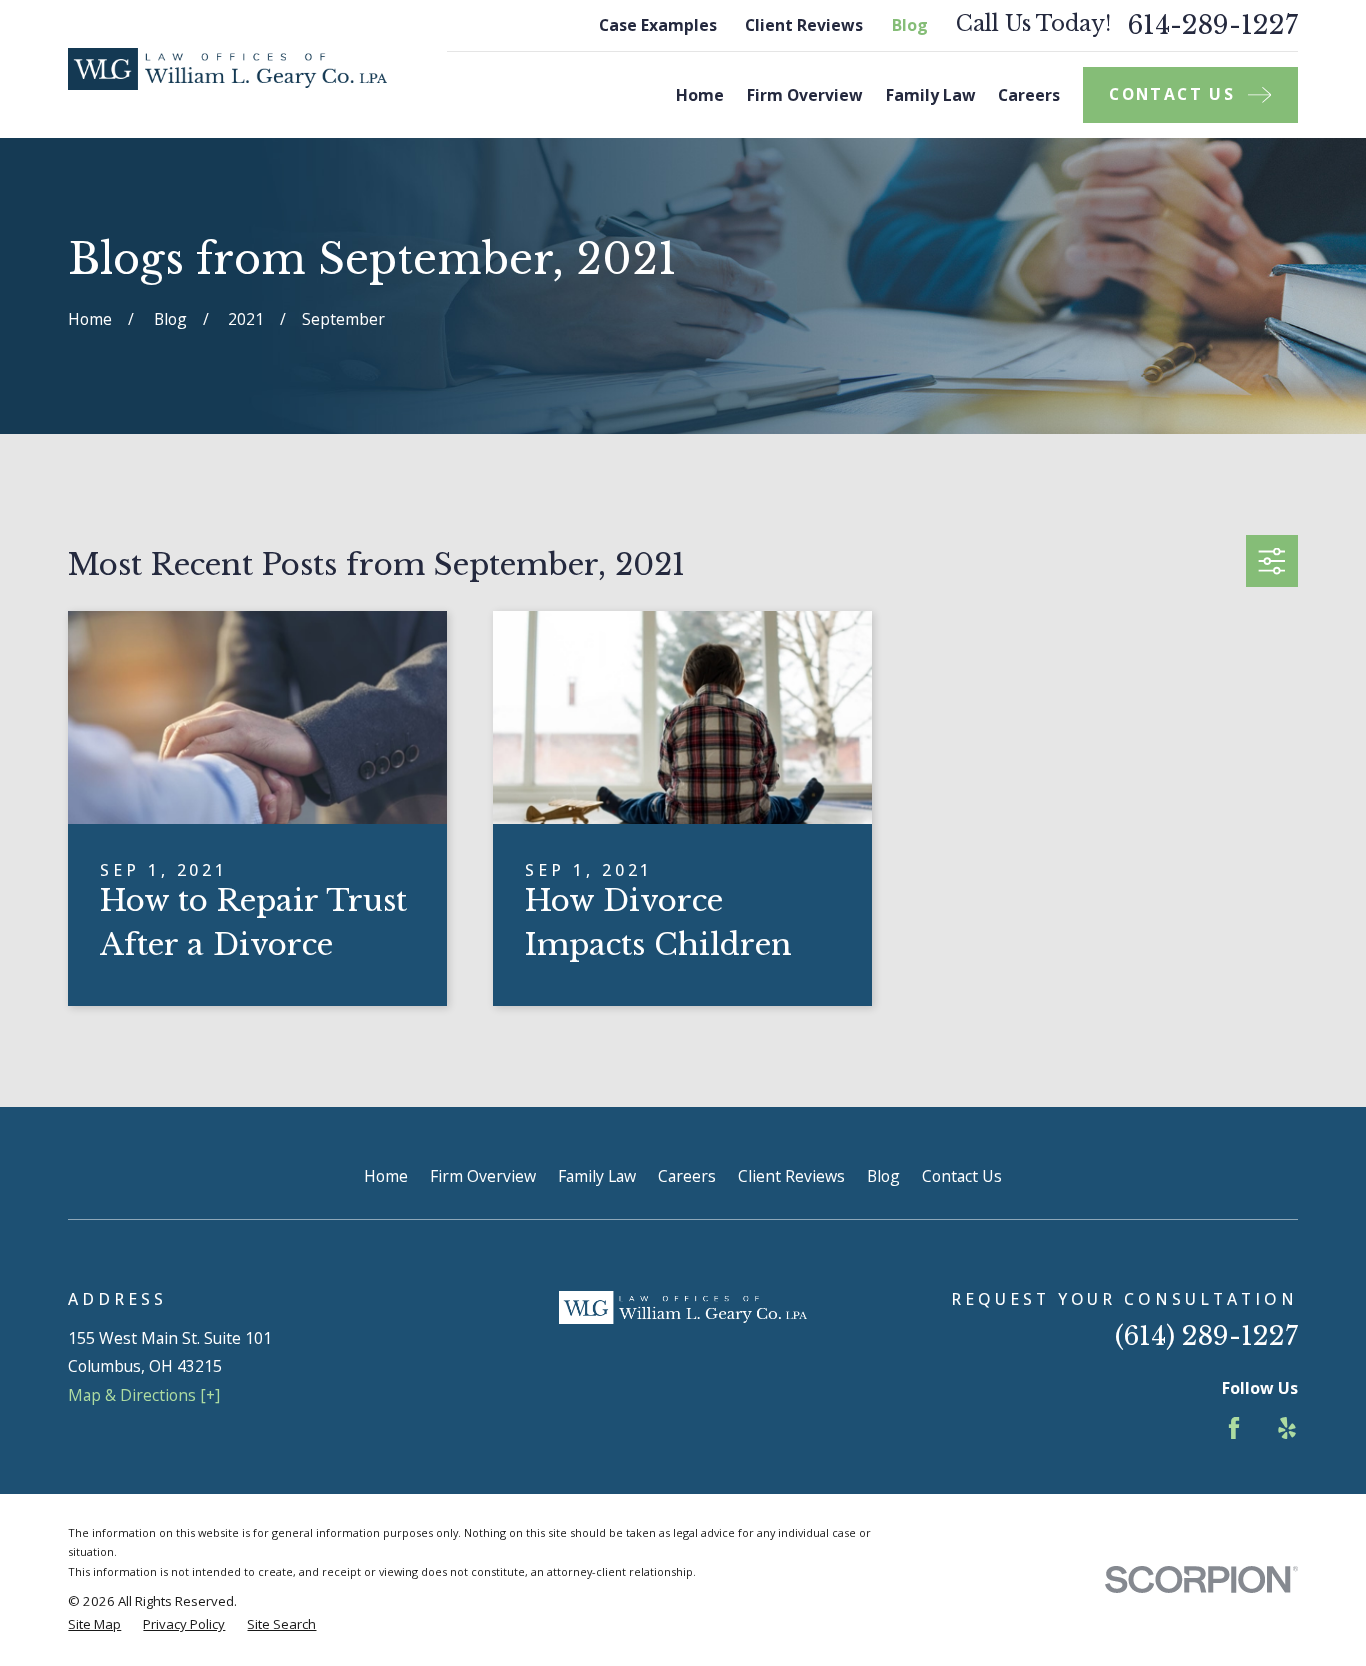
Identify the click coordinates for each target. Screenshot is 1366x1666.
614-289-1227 (1212, 25)
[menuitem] (94, 1625)
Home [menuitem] (700, 95)
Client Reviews (804, 25)
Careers (687, 1176)
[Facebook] (1234, 1428)
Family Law (597, 1176)
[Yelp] (1287, 1428)
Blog (910, 25)
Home (386, 1176)
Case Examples (658, 25)
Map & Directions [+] (144, 1395)
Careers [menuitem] (1029, 95)
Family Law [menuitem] (931, 95)
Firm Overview (483, 1176)
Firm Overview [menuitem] (805, 95)
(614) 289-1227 (1206, 1336)
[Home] (227, 69)
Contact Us (962, 1176)
